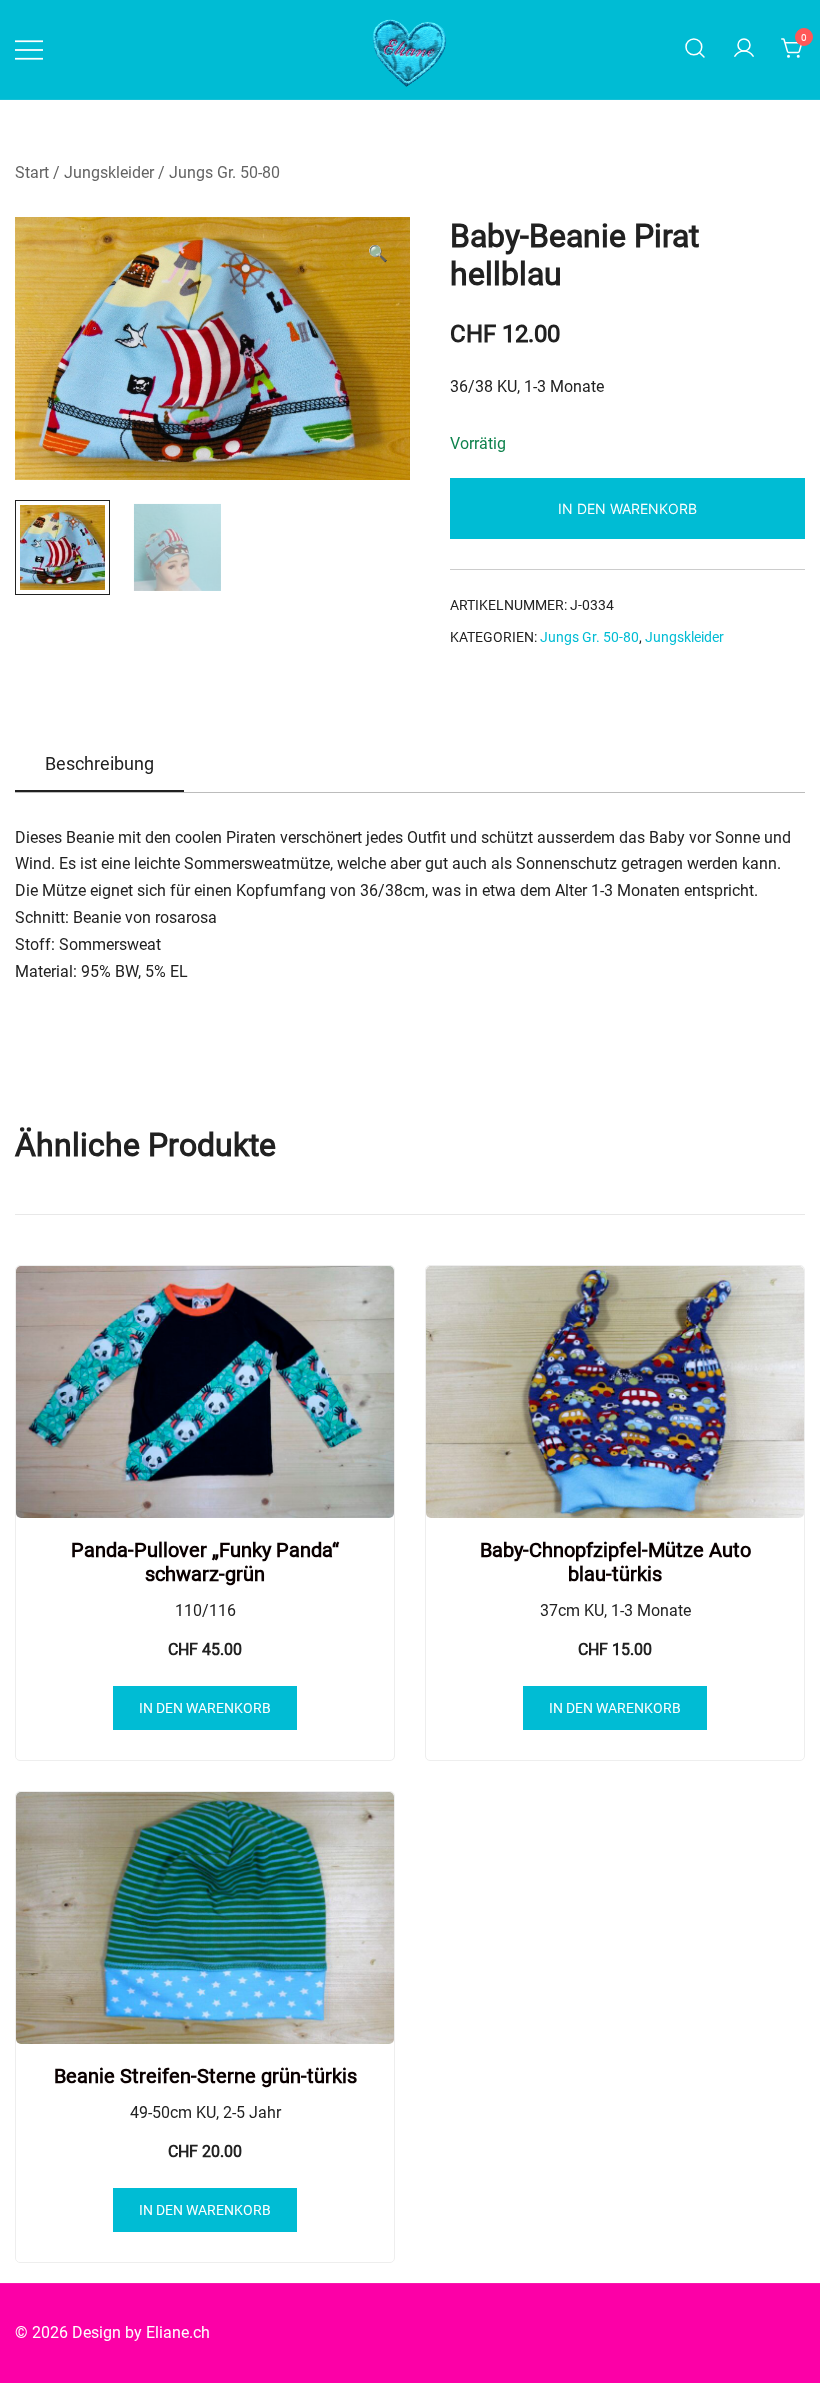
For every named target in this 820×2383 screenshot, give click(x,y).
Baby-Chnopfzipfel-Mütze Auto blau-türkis (615, 1562)
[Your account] (744, 49)
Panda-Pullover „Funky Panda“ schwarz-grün (205, 1562)
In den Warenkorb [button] (205, 1708)
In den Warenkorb (627, 508)
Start (32, 172)
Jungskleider (109, 172)
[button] (378, 254)
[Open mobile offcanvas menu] (29, 49)
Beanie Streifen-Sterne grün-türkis (205, 2076)
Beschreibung (99, 763)
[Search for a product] (695, 49)
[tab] (99, 765)
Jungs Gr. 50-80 (224, 172)
